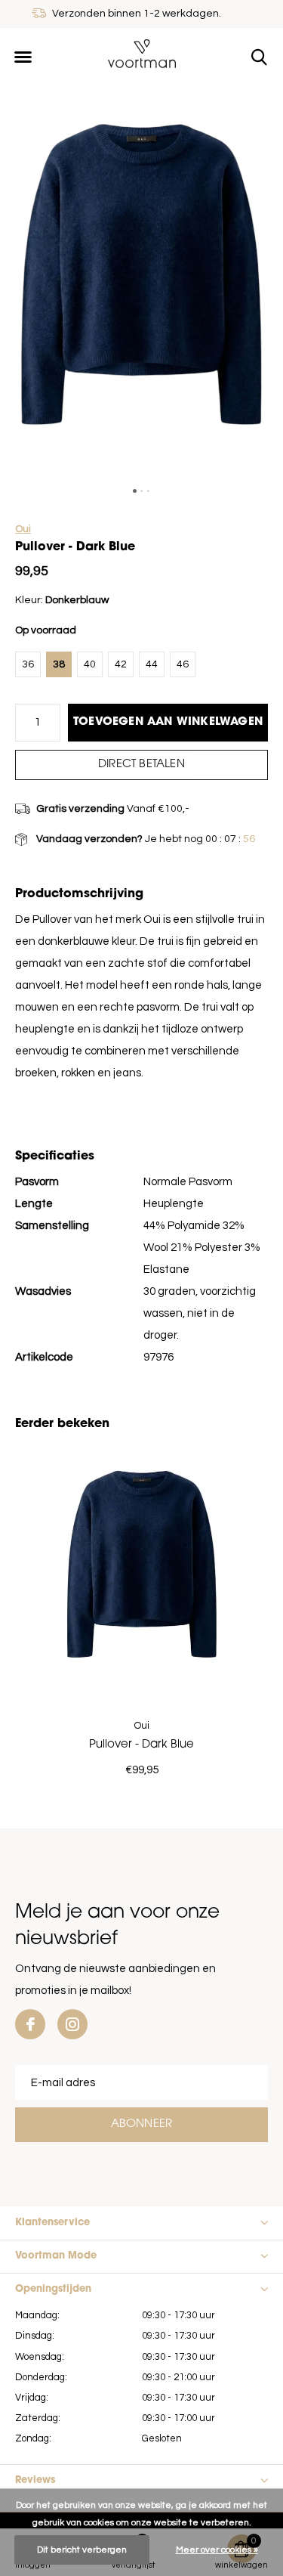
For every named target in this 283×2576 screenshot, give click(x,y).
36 (28, 664)
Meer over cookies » (217, 2550)
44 (152, 664)
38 (59, 664)
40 (90, 664)
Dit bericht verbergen (82, 2550)
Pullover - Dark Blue (141, 1745)
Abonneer (142, 2124)
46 (183, 664)
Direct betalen (141, 765)
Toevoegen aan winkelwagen (168, 722)
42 (121, 664)
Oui (23, 529)
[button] (23, 57)
